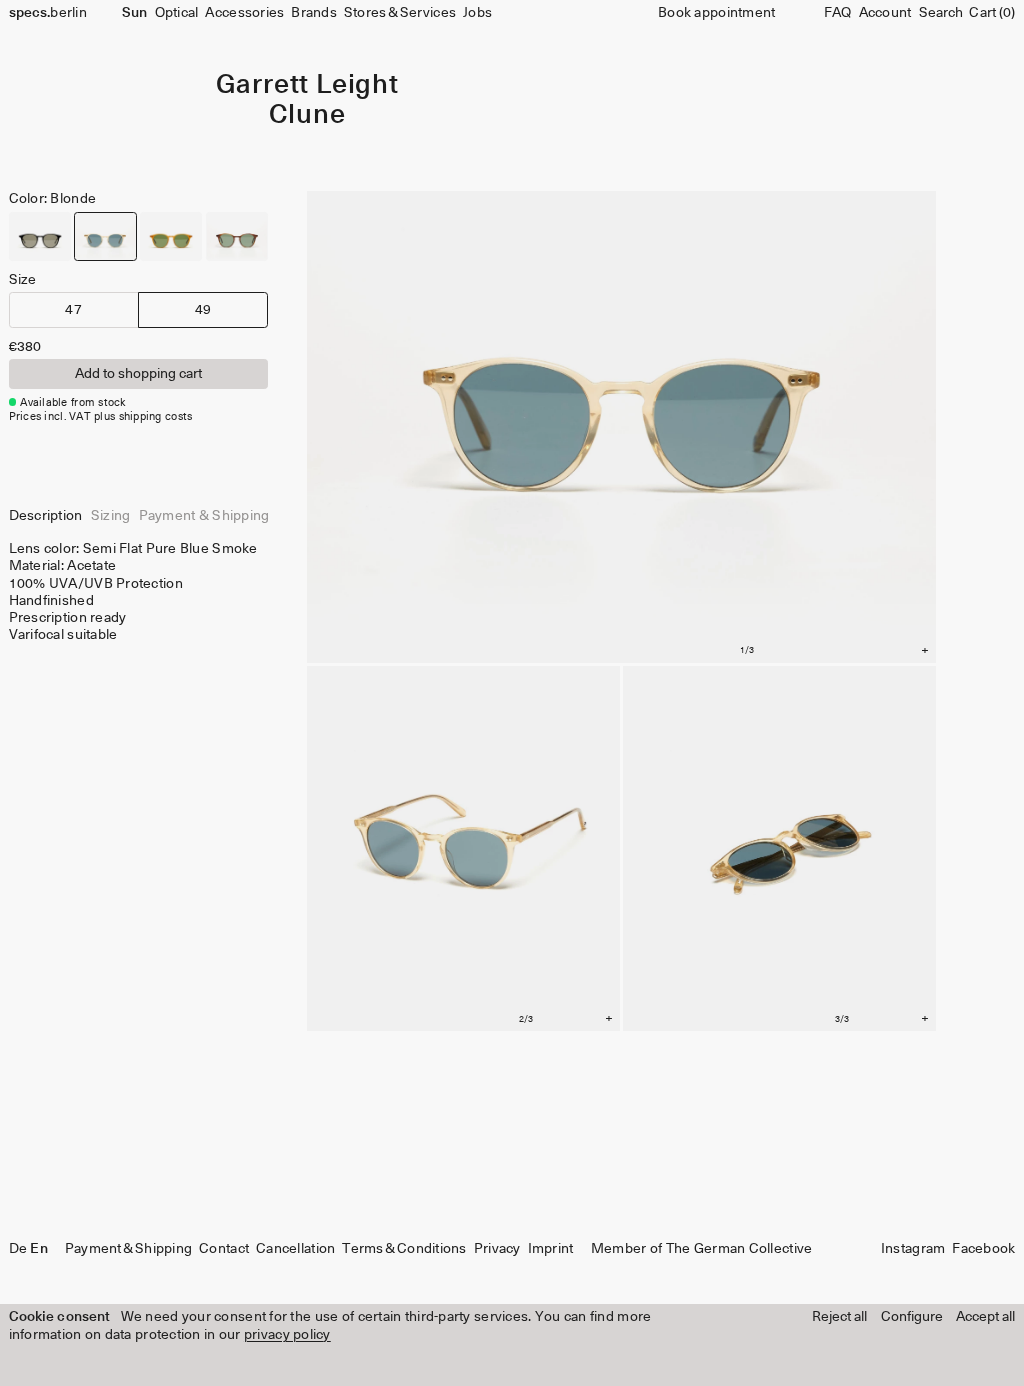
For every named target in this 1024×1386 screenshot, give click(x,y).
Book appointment (716, 13)
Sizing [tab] (111, 516)
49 (203, 310)
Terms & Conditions (404, 1249)
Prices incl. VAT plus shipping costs (101, 416)
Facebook (983, 1249)
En (38, 1249)
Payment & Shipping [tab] (204, 516)
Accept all (985, 1317)
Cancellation (295, 1249)
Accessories (244, 13)
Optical (177, 13)
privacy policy (287, 1335)
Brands (314, 13)
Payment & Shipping (128, 1249)
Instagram (913, 1249)
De (18, 1249)
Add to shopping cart (138, 374)
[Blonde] (105, 236)
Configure (912, 1317)
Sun (134, 13)
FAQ (838, 13)
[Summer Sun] (171, 236)
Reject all (839, 1317)
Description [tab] (46, 516)
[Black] (40, 236)
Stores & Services (400, 13)
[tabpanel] (138, 592)
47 (73, 310)
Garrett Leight (307, 85)
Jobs (477, 13)
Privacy (497, 1249)
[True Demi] (237, 236)
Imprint (551, 1249)
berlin (48, 13)
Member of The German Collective (701, 1249)
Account (885, 13)
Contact (224, 1249)
